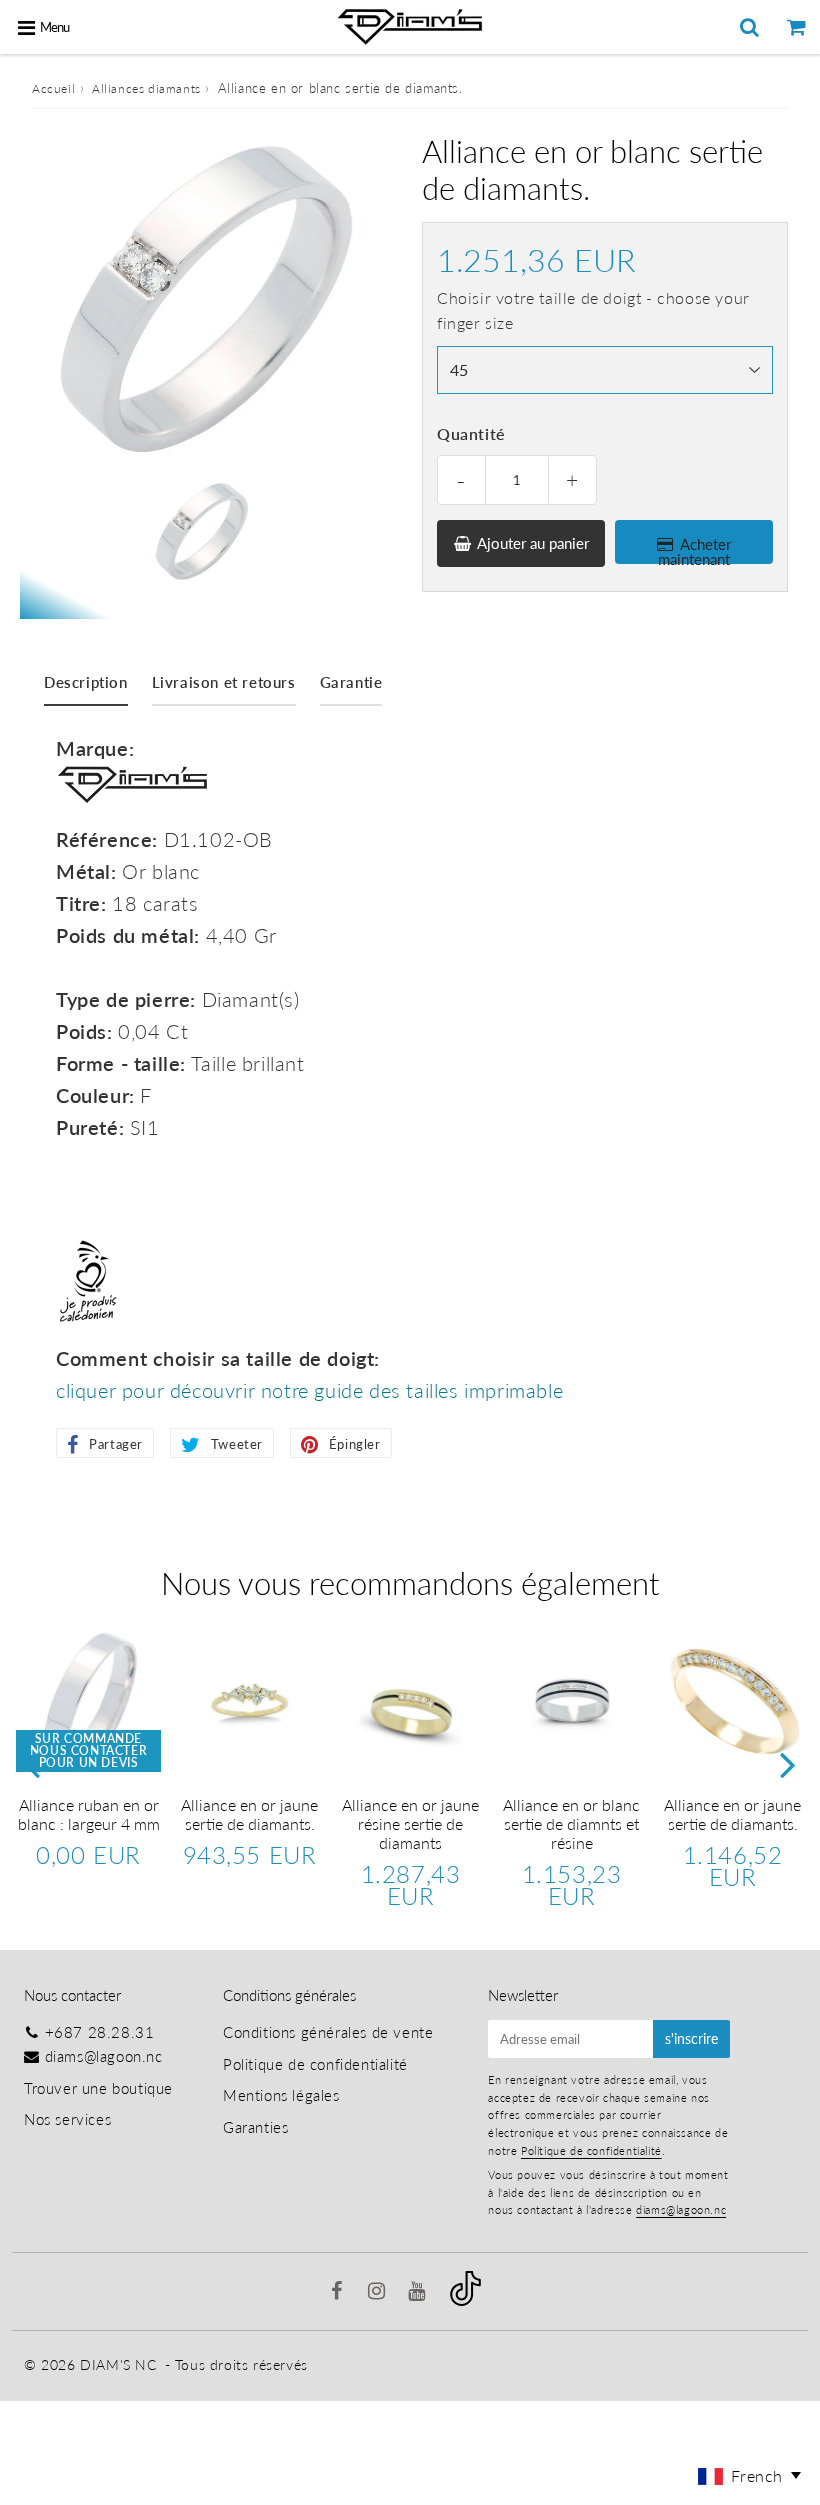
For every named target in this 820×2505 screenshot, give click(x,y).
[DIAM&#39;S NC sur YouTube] (419, 2292)
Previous (32, 1764)
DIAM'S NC (118, 2364)
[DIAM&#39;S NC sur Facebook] (339, 2292)
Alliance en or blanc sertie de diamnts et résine (571, 1823)
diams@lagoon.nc (104, 2056)
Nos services (67, 2119)
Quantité (471, 433)
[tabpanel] (200, 532)
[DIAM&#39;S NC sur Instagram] (379, 2292)
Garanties (255, 2127)
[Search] (749, 27)
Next (788, 1764)
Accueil (53, 88)
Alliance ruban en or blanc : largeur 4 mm (89, 1814)
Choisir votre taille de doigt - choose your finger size (593, 310)
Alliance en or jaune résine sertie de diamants (410, 1823)
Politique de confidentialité (315, 2064)
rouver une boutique (102, 2088)
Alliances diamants (146, 88)
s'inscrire (691, 2038)
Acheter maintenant (694, 549)
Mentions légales (281, 2095)
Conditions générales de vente (328, 2032)
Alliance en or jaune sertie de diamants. (249, 1814)
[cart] (796, 27)
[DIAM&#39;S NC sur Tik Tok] (465, 2300)
